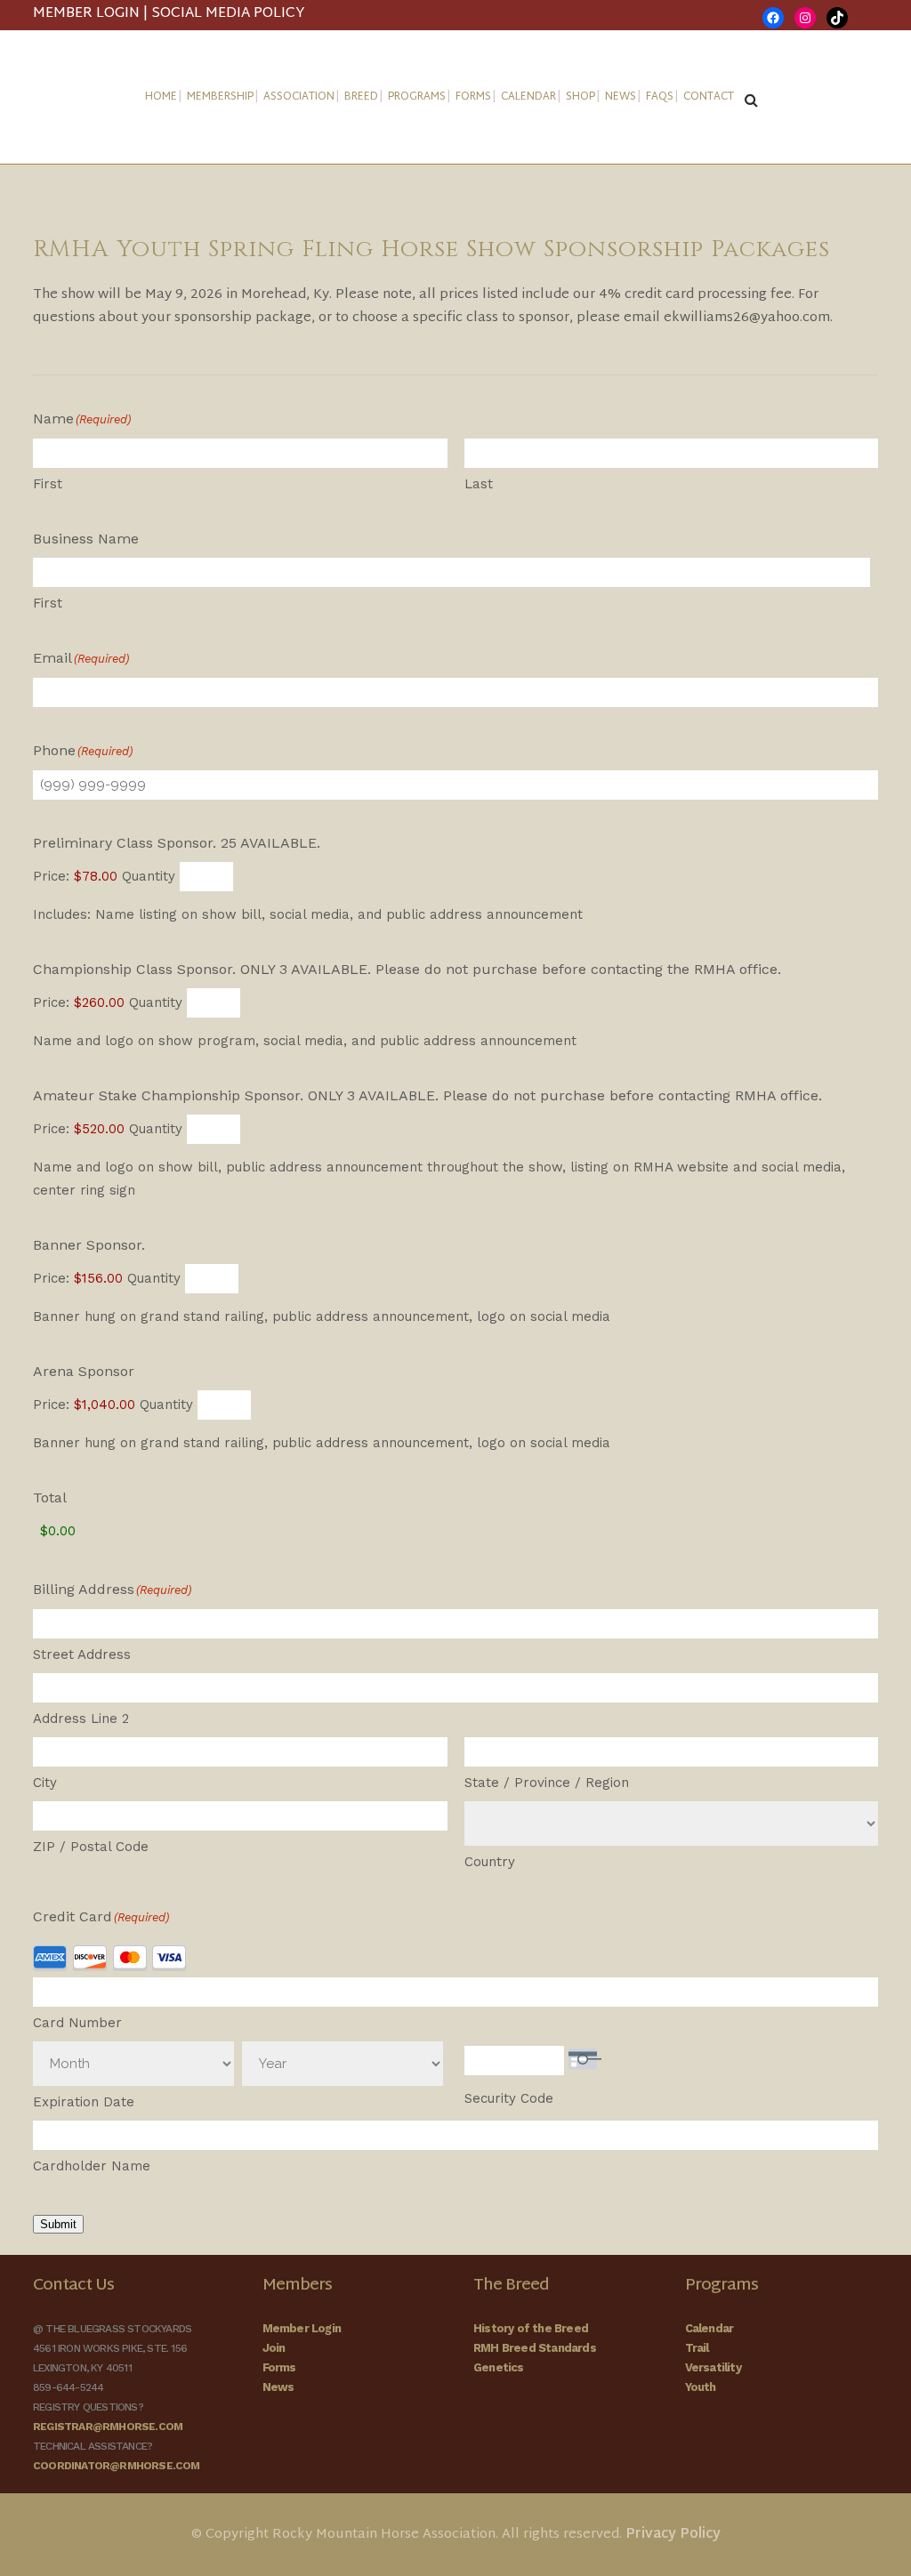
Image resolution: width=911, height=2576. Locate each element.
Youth (701, 2387)
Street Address (82, 1654)
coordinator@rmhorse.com (117, 2466)
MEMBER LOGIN (86, 14)
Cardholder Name (92, 2166)
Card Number (77, 2023)
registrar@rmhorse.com (108, 2427)
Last (479, 484)
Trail (697, 2348)
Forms (279, 2367)
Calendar (709, 2328)
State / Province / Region (547, 1783)
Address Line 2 (81, 1719)
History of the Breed (531, 2328)
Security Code (509, 2098)
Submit (58, 2224)
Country (490, 1862)
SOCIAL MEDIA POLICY (228, 14)
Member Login (302, 2328)
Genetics (499, 2367)
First (48, 484)
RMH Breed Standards (535, 2348)
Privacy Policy (673, 2535)
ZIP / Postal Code (91, 1847)
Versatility (713, 2367)
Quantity (149, 876)
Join (274, 2348)
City (45, 1783)
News (278, 2387)
